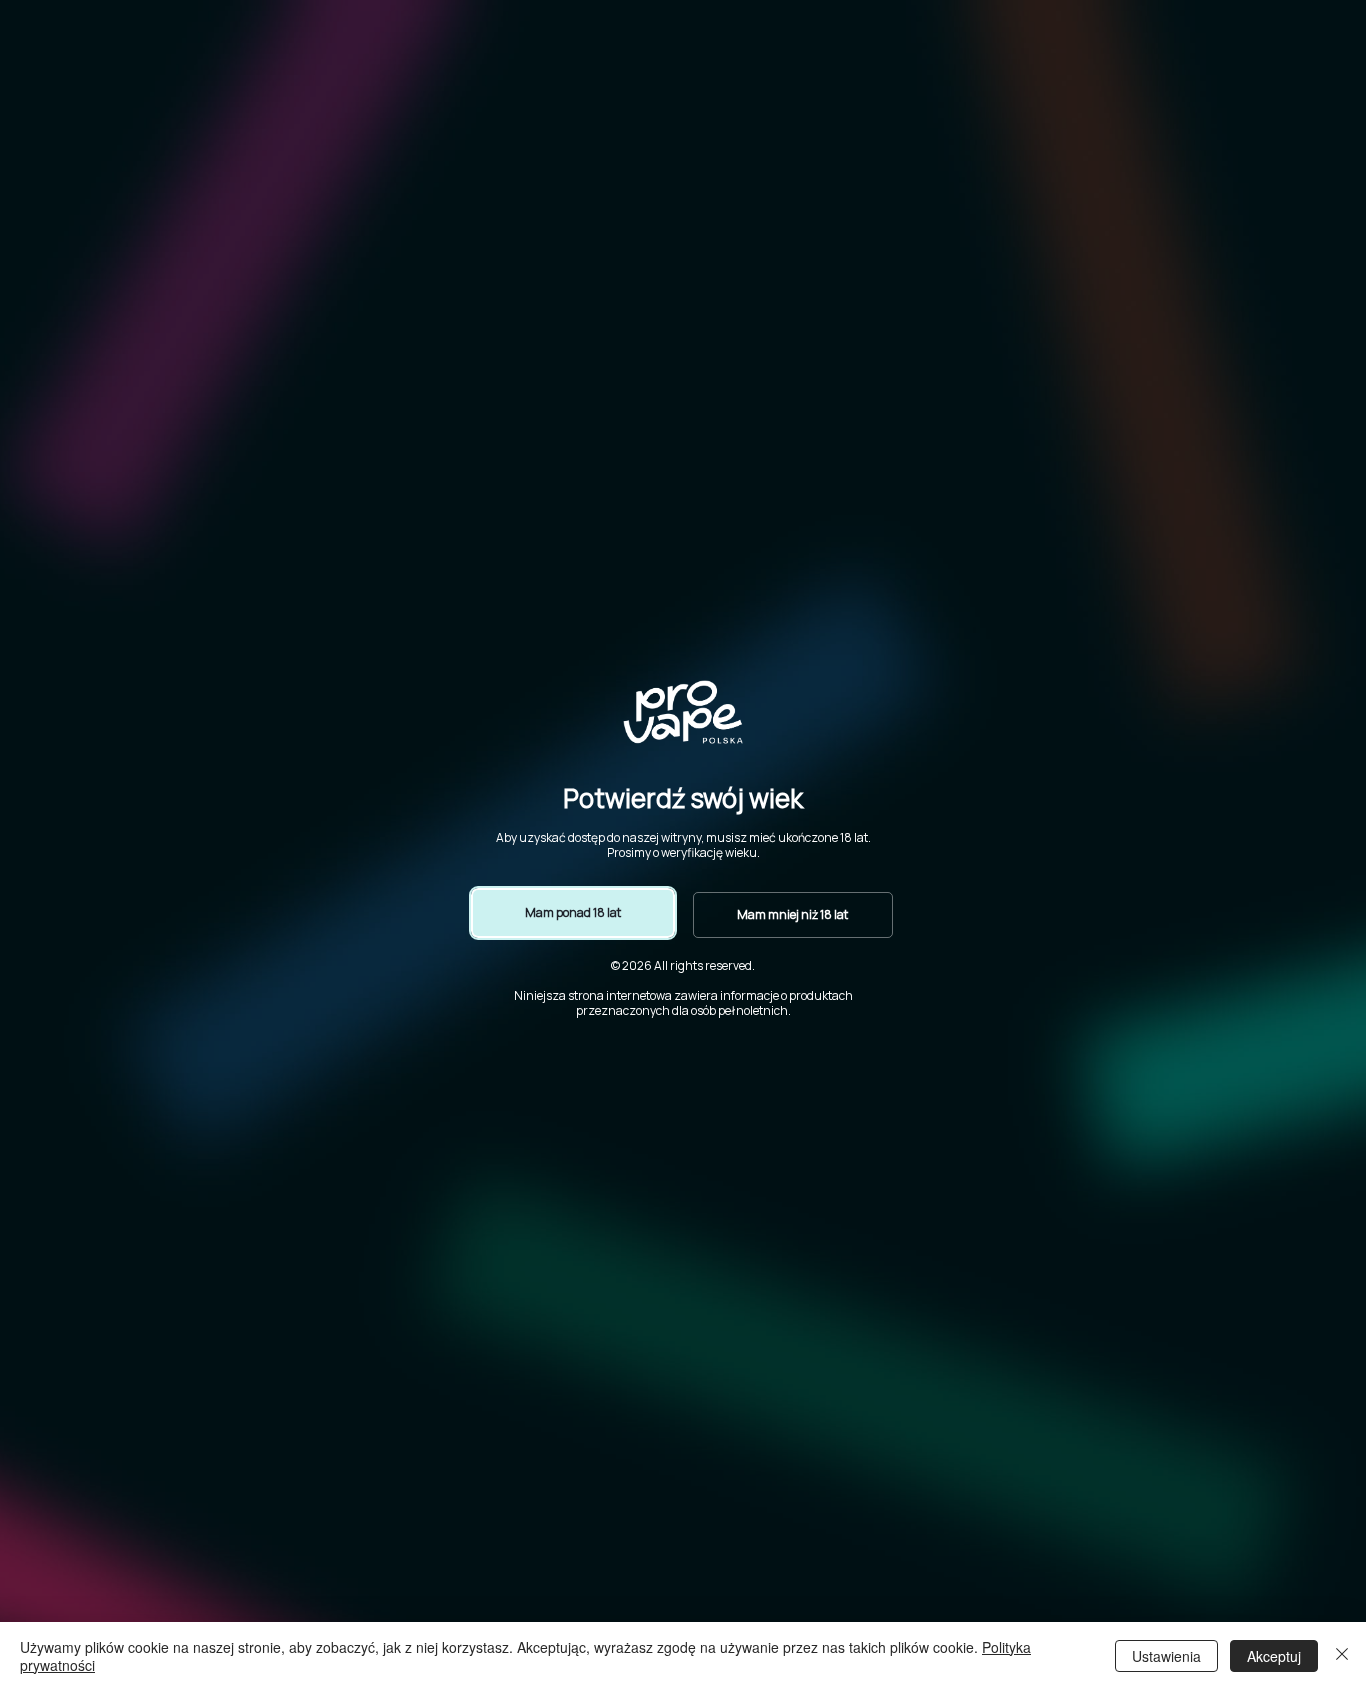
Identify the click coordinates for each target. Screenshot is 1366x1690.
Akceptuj (1274, 1656)
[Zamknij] (1342, 1656)
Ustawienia (1166, 1656)
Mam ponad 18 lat (573, 912)
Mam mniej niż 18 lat (792, 914)
